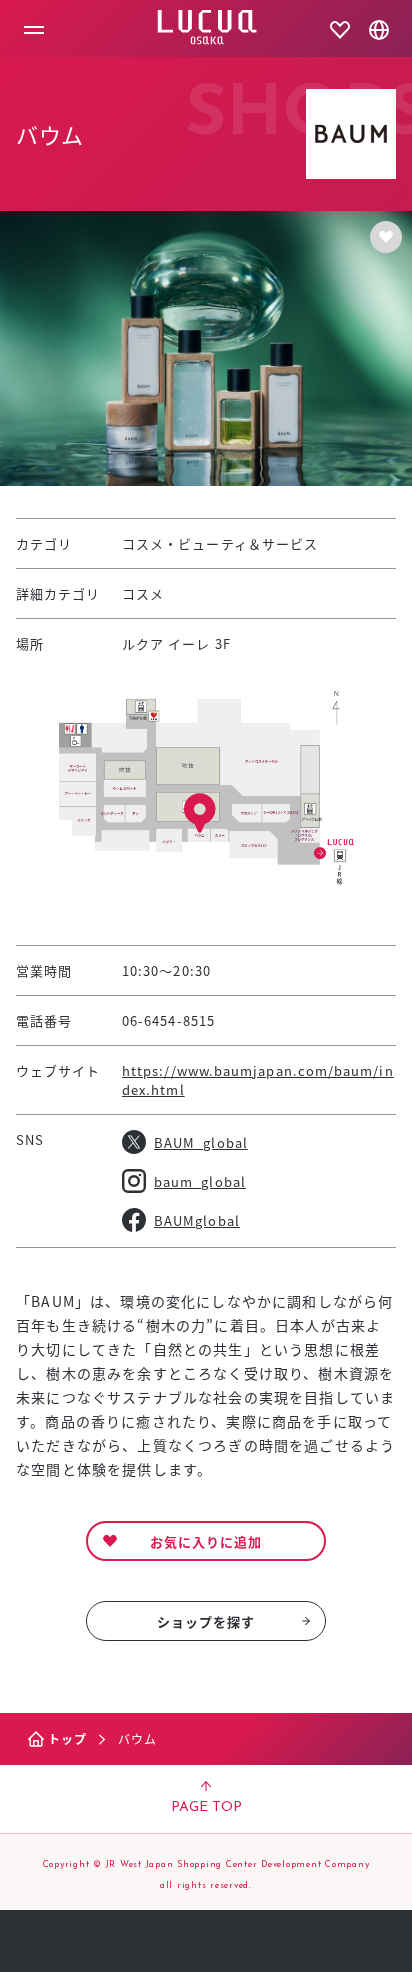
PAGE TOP (206, 1807)
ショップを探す (206, 1621)
